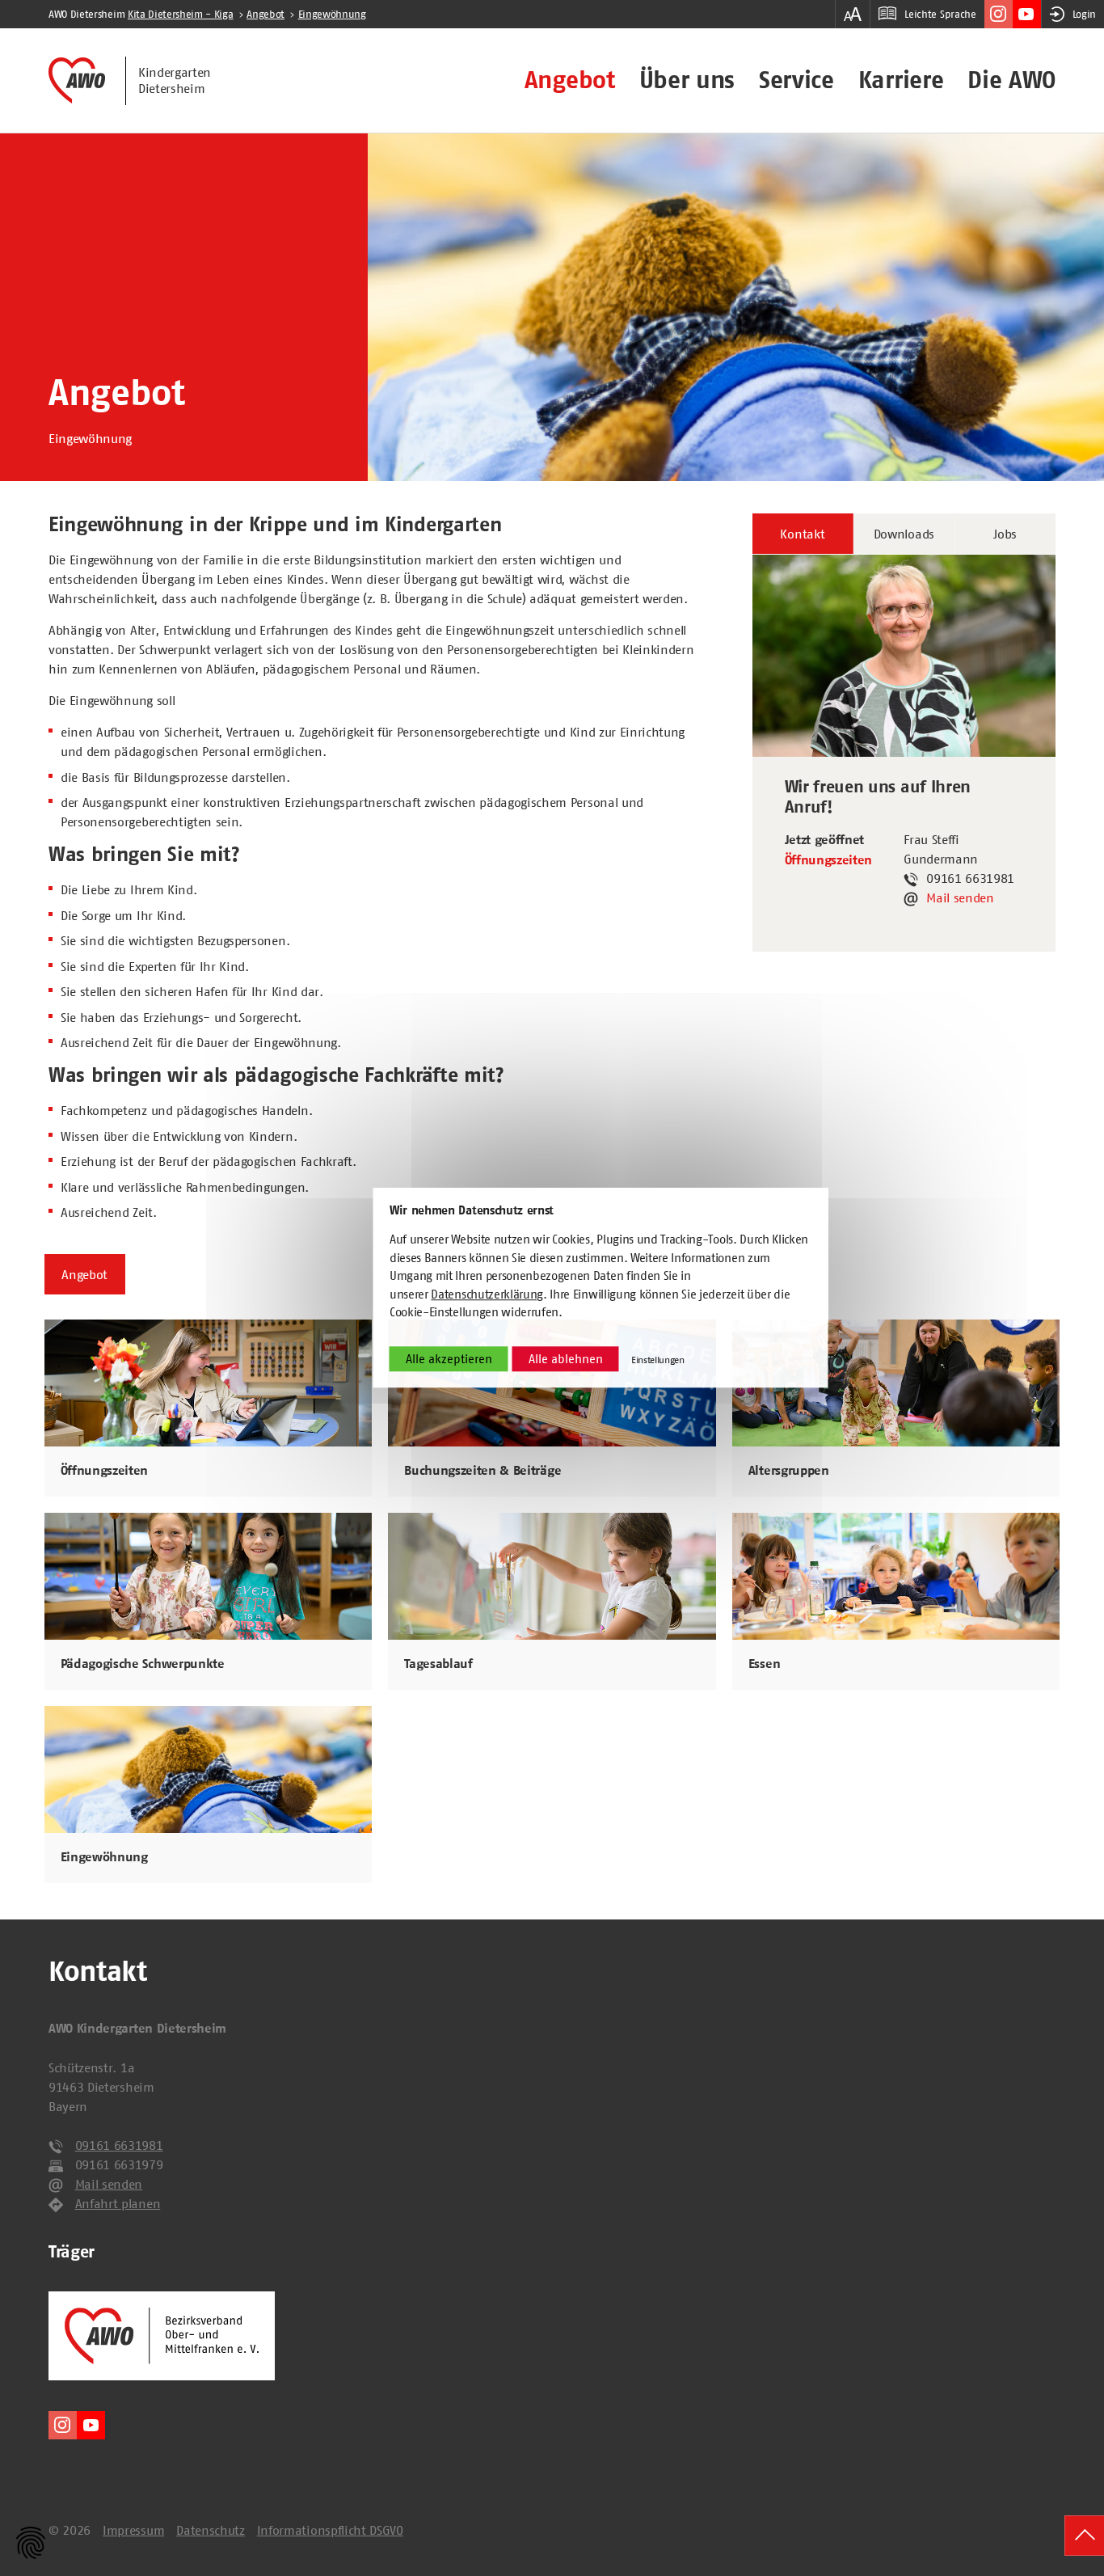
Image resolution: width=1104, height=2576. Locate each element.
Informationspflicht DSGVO (330, 2530)
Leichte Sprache (940, 14)
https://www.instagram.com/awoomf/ (999, 14)
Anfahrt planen (118, 2203)
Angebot (570, 80)
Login (1084, 14)
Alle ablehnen (566, 1359)
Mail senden (960, 897)
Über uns (687, 80)
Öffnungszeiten (829, 860)
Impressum (133, 2530)
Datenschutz (210, 2530)
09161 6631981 (119, 2145)
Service (796, 80)
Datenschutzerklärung (487, 1294)
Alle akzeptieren (449, 1359)
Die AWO (1011, 80)
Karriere (901, 80)
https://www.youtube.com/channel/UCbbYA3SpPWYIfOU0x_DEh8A (1027, 14)
